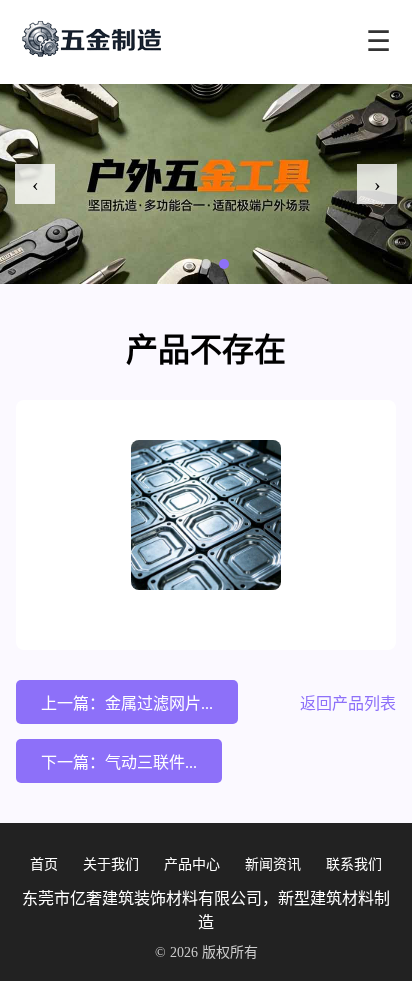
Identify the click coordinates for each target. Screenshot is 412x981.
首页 (44, 864)
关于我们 (111, 864)
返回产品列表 (348, 703)
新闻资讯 (273, 864)
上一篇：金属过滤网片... (127, 703)
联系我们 (354, 864)
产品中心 (192, 864)
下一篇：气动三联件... (119, 762)
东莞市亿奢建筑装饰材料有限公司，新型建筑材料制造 (206, 910)
